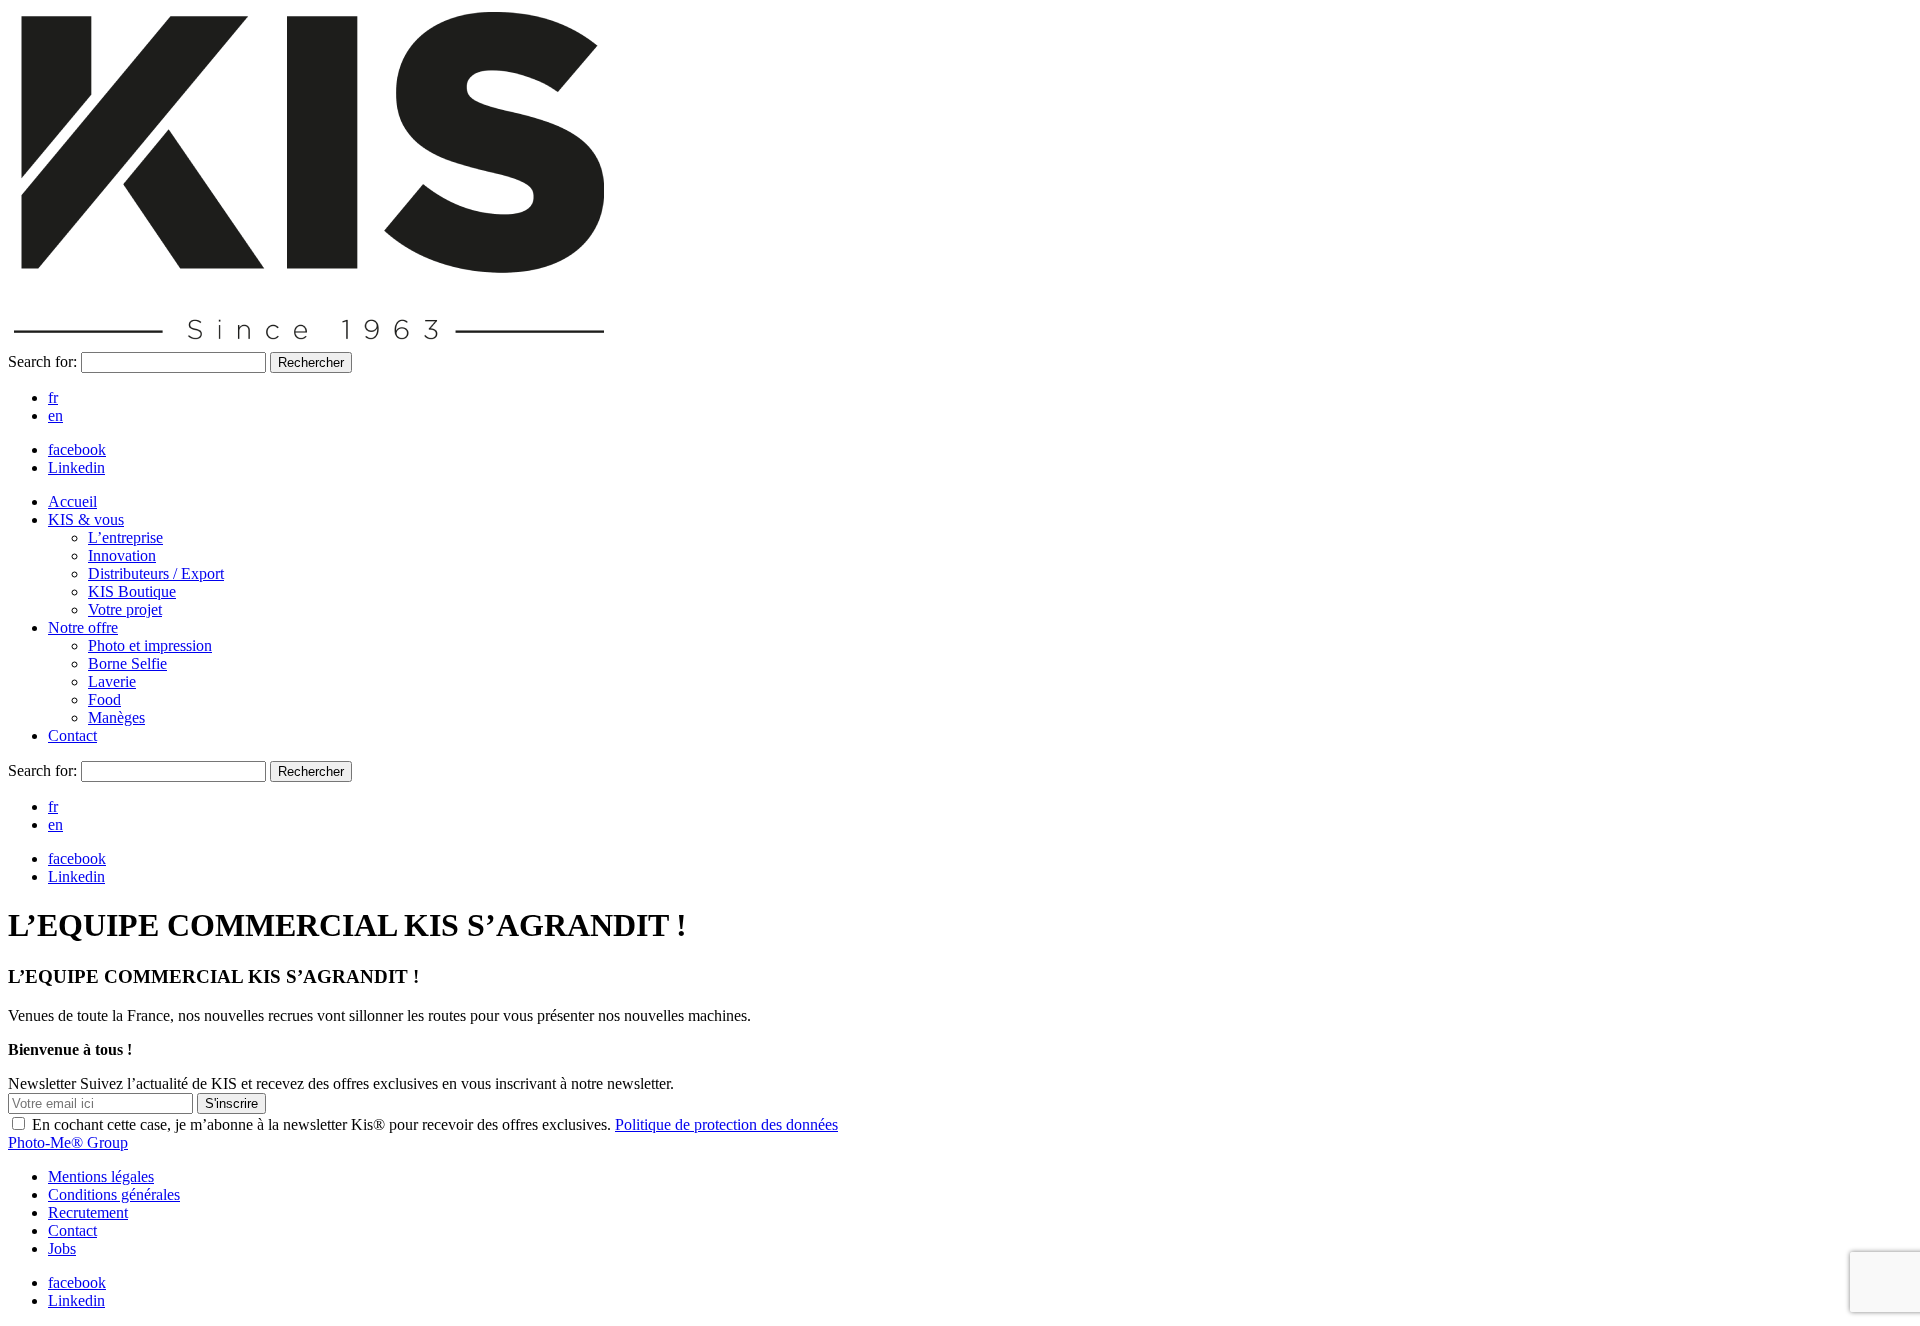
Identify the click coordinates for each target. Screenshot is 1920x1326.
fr (53, 397)
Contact (72, 735)
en (55, 415)
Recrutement (88, 1212)
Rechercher (311, 362)
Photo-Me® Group (68, 1142)
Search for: (44, 361)
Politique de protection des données (726, 1124)
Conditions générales (114, 1194)
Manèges (116, 717)
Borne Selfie (127, 663)
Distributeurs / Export (156, 573)
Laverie (112, 681)
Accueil (72, 501)
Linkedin (76, 467)
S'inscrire (231, 1103)
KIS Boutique (132, 591)
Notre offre (83, 627)
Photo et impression (150, 645)
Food (104, 699)
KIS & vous (86, 519)
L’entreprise (125, 537)
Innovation (122, 555)
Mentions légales (101, 1176)
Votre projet (125, 609)
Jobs (62, 1248)
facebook (77, 449)
